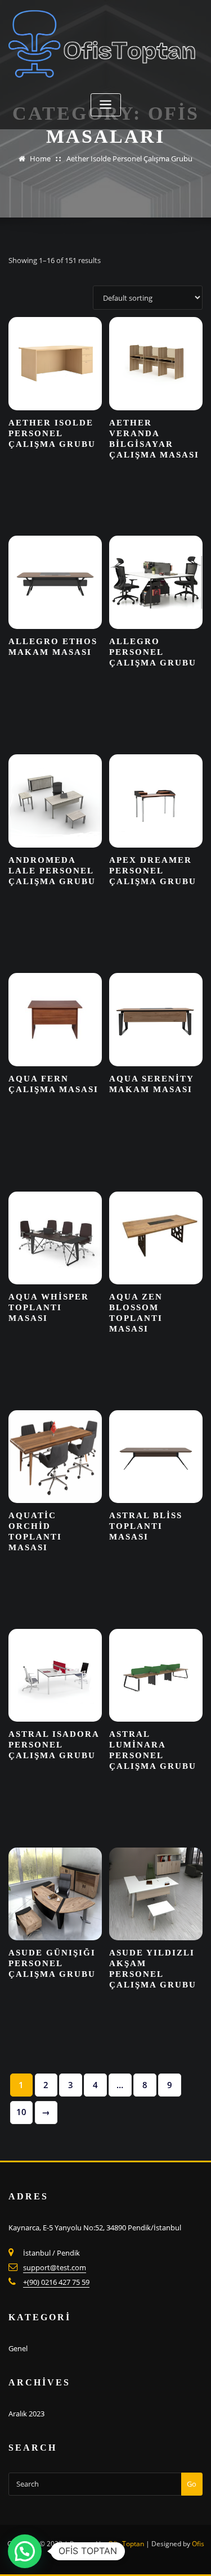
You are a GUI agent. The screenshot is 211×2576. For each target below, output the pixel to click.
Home (40, 159)
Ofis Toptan (126, 2544)
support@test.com (55, 2267)
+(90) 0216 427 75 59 (56, 2282)
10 (21, 2112)
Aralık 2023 (26, 2414)
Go (192, 2484)
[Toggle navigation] (106, 105)
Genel (18, 2348)
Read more (109, 502)
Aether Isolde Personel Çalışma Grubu (129, 159)
